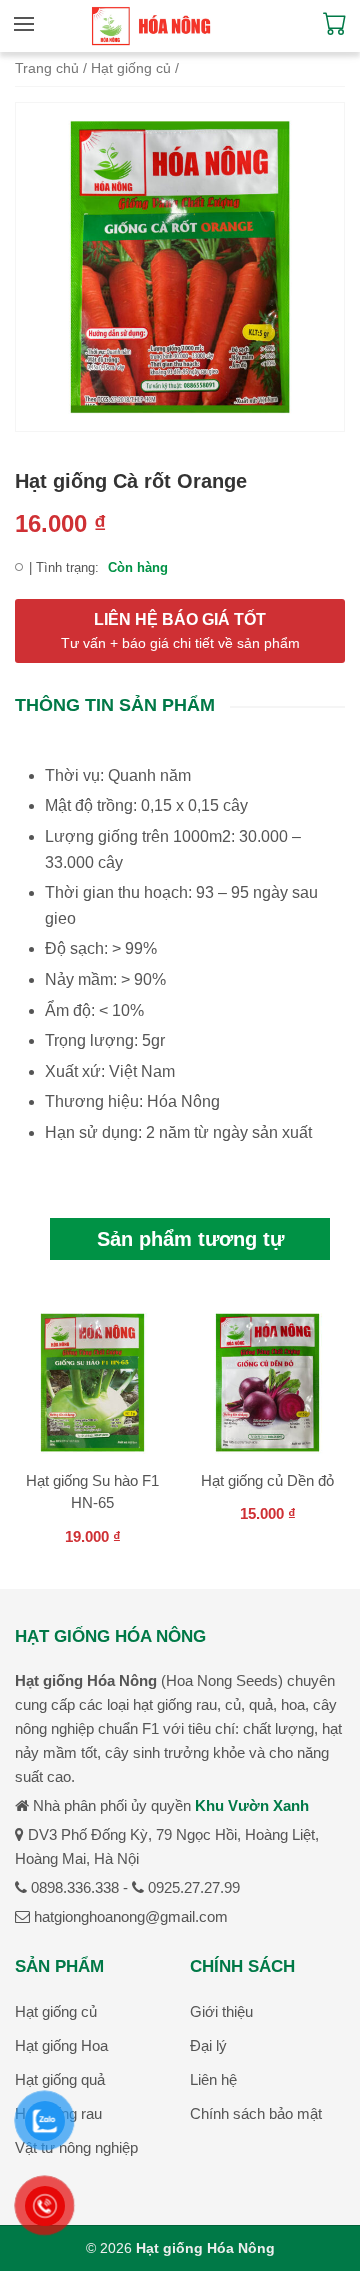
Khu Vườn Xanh (252, 1805)
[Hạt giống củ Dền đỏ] (267, 1385)
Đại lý (208, 2045)
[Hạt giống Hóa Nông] (151, 26)
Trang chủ (47, 68)
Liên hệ (213, 2079)
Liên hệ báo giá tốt (180, 631)
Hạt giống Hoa (61, 2045)
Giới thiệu (221, 2011)
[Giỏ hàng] (335, 30)
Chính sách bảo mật (256, 2113)
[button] (29, 24)
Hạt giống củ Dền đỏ (267, 1480)
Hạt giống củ (131, 68)
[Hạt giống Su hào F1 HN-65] (92, 1385)
